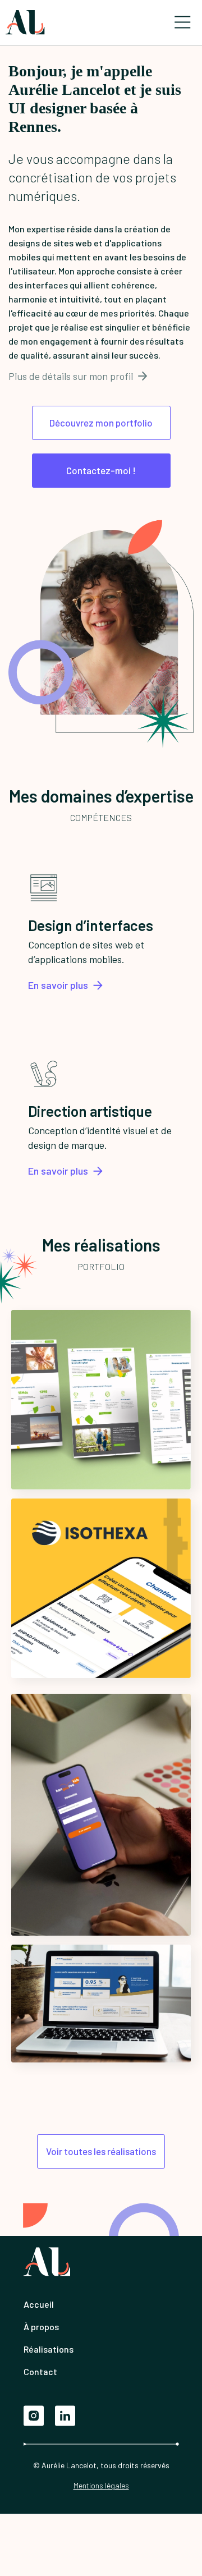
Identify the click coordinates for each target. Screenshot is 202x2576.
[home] (25, 22)
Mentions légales (101, 2485)
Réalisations (49, 2349)
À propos (41, 2327)
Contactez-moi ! (101, 470)
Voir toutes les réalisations (101, 2151)
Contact (40, 2371)
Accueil (39, 2304)
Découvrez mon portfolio (101, 423)
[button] (182, 22)
